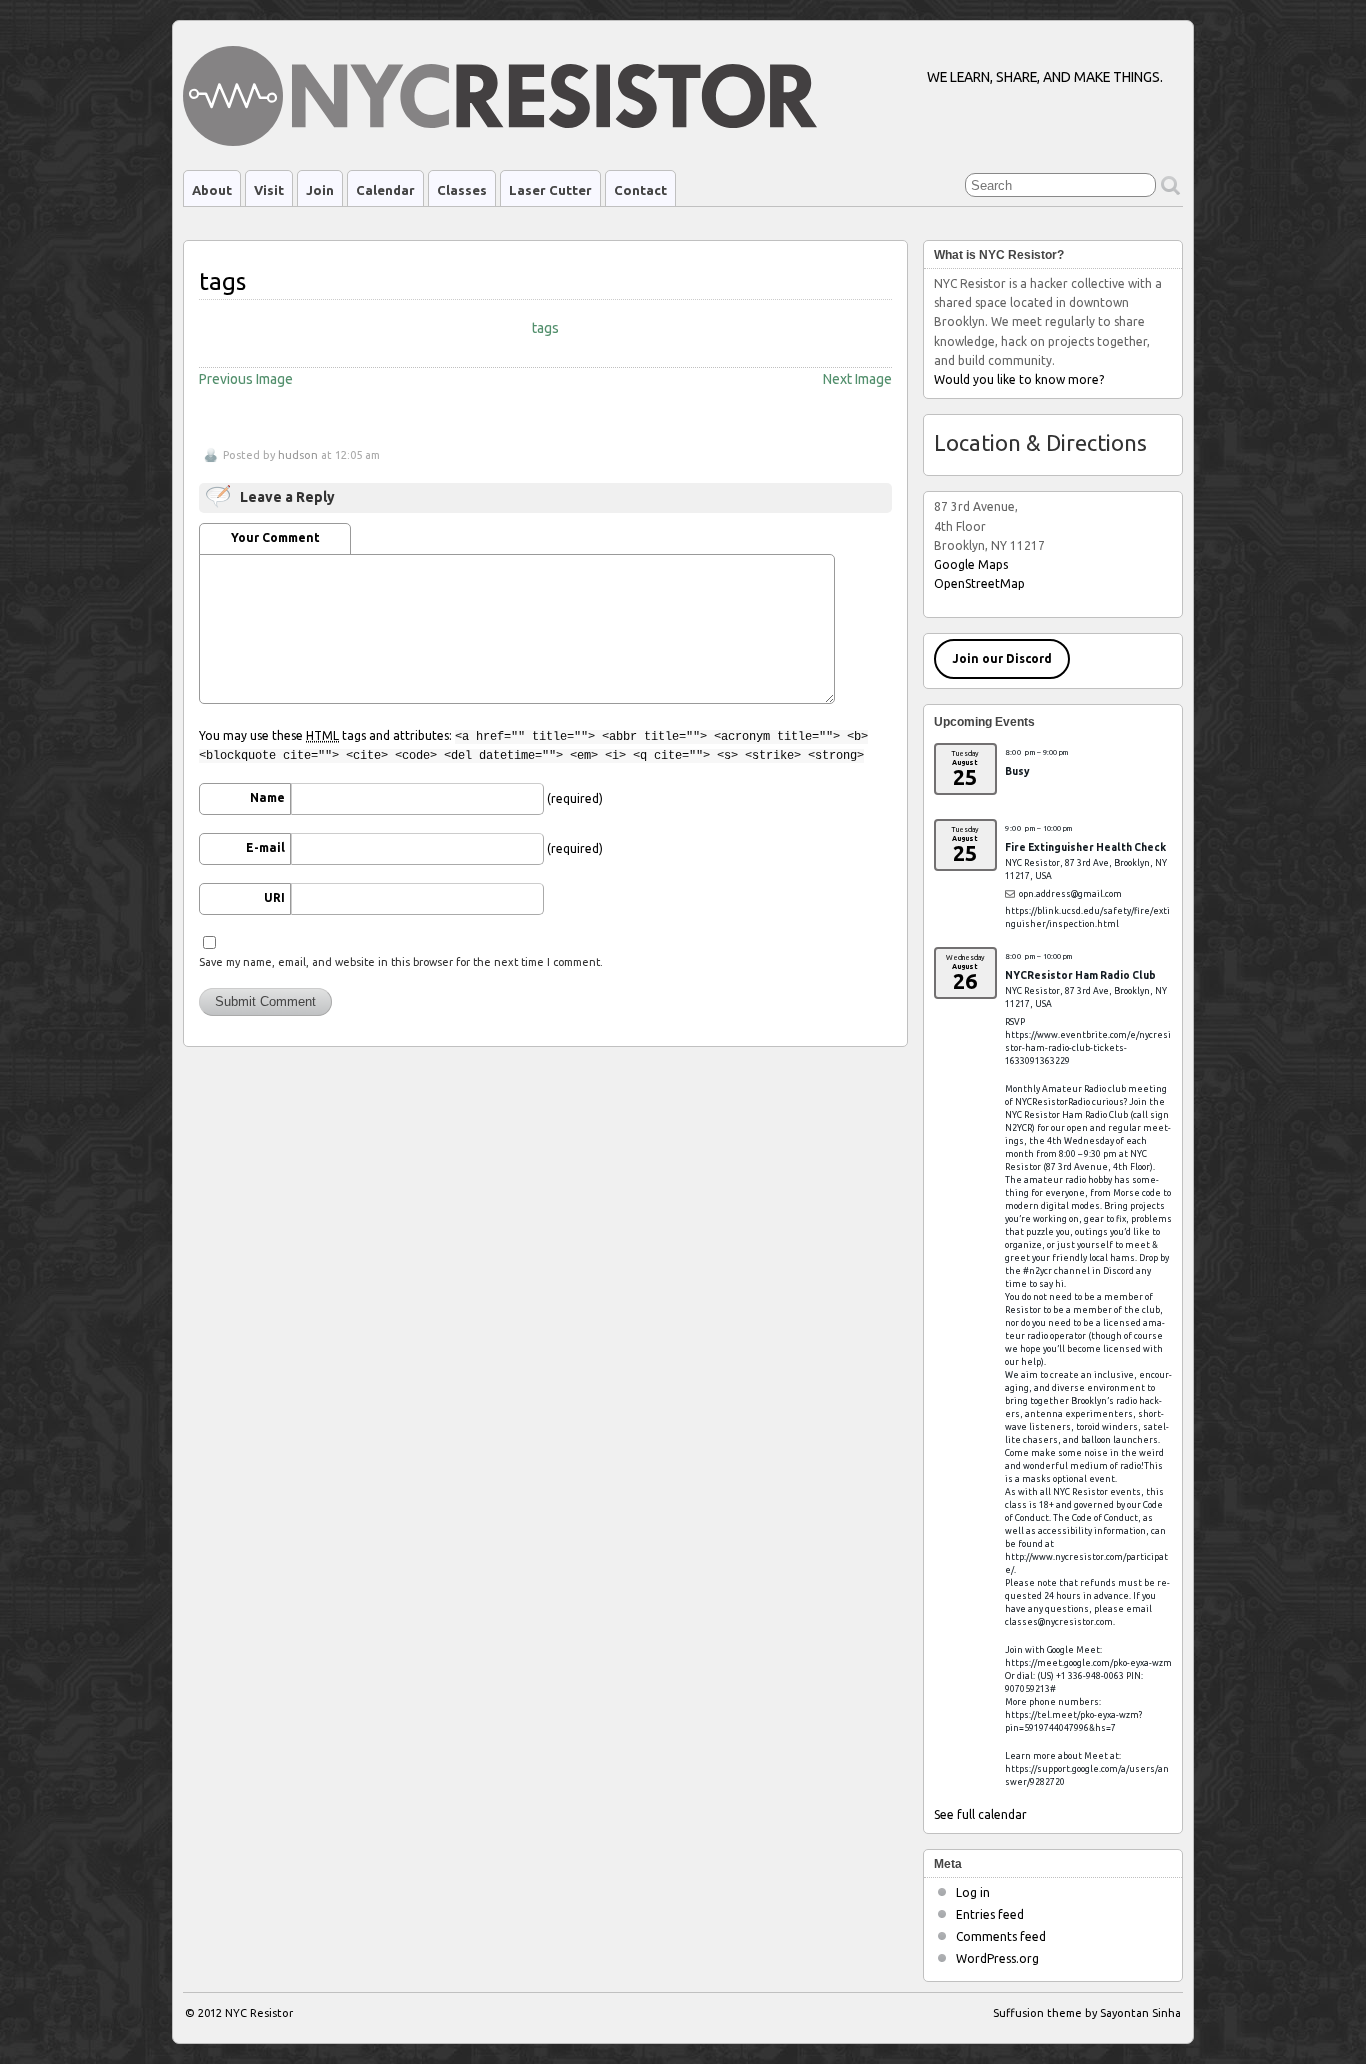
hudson (298, 455)
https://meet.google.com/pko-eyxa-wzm (1088, 1663)
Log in (973, 1892)
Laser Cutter (550, 190)
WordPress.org (997, 1958)
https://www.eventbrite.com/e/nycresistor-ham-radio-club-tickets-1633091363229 (1088, 1048)
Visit (269, 190)
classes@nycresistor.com (1059, 1622)
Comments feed (1001, 1936)
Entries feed (990, 1914)
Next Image (857, 379)
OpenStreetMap (979, 583)
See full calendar (980, 1814)
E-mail (265, 847)
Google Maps (971, 564)
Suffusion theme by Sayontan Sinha (1087, 2013)
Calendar (385, 190)
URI (274, 897)
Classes (462, 190)
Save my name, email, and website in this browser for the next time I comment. (401, 962)
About (212, 190)
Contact (640, 190)
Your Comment (275, 537)
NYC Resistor (259, 2013)
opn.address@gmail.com (1070, 894)
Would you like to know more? (1019, 379)
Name (267, 797)
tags (545, 328)
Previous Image (246, 379)
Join (320, 190)
